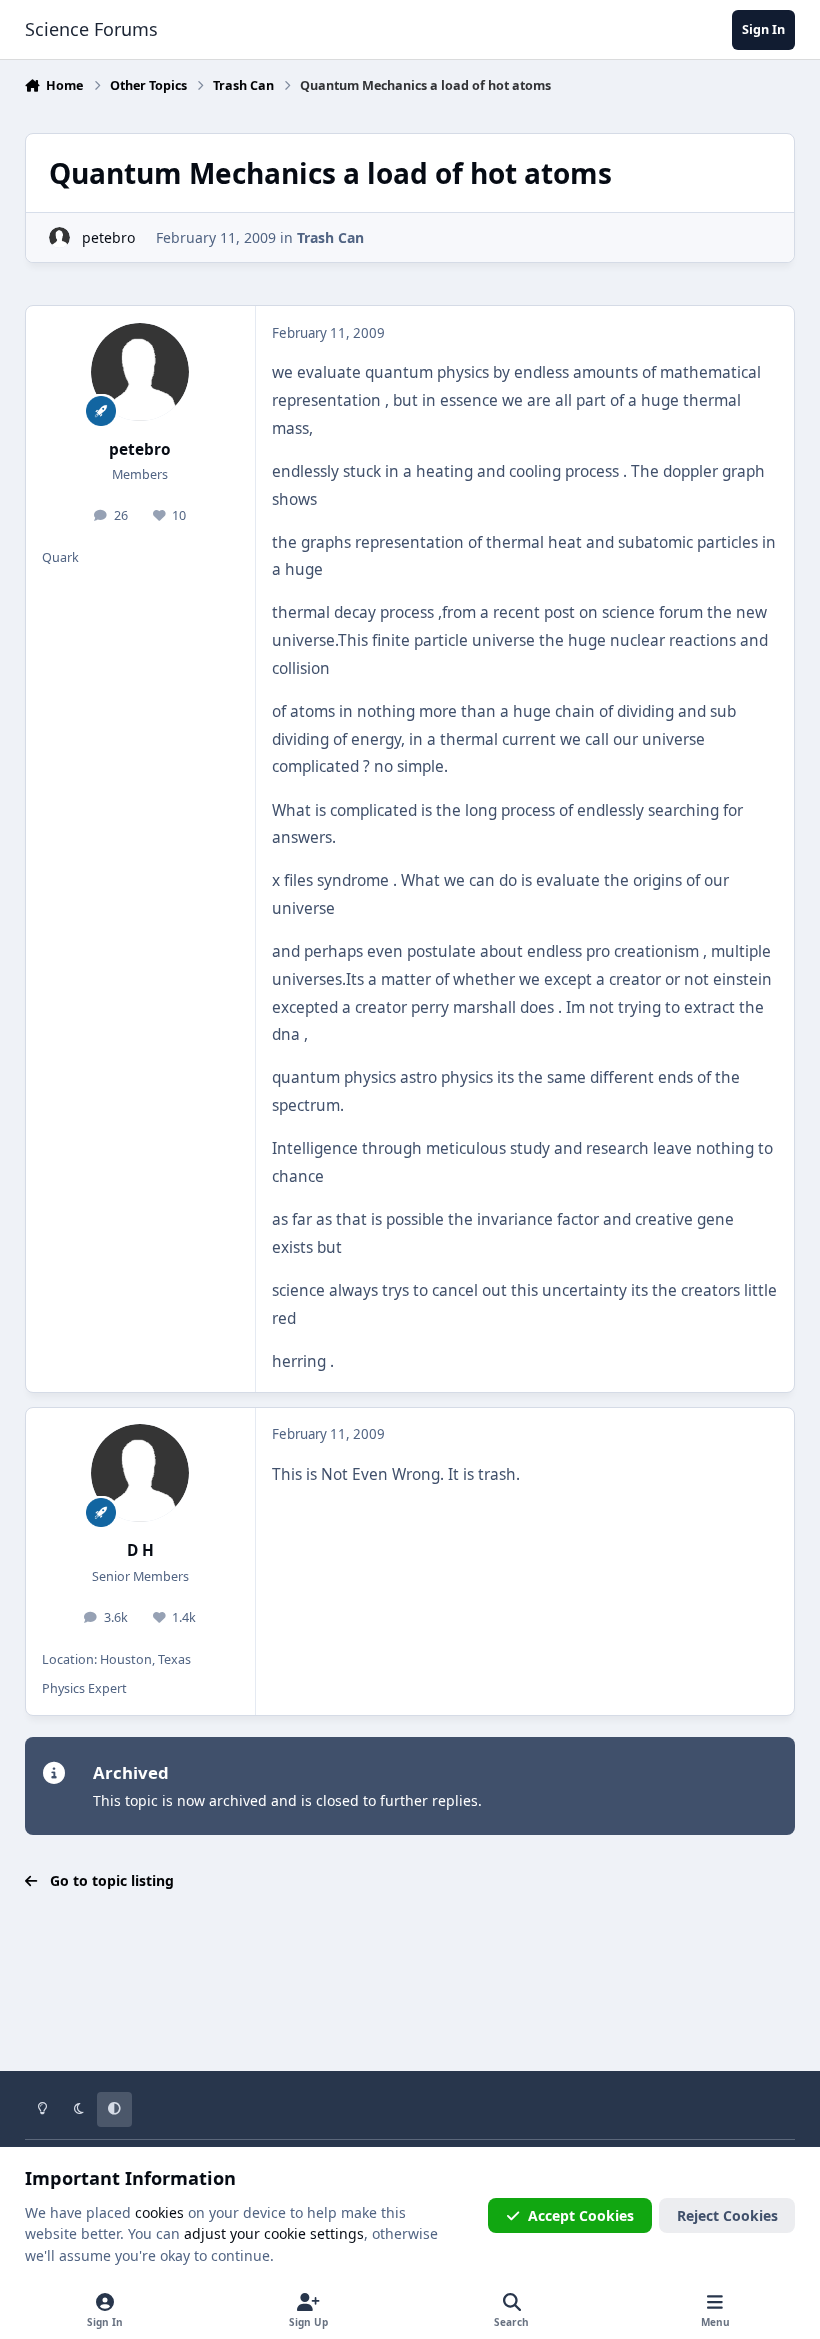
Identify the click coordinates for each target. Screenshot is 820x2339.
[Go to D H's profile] (140, 1473)
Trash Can (330, 237)
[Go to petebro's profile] (59, 237)
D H (140, 1550)
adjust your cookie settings (274, 2233)
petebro (108, 237)
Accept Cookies (581, 2215)
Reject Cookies (727, 2215)
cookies (159, 2212)
